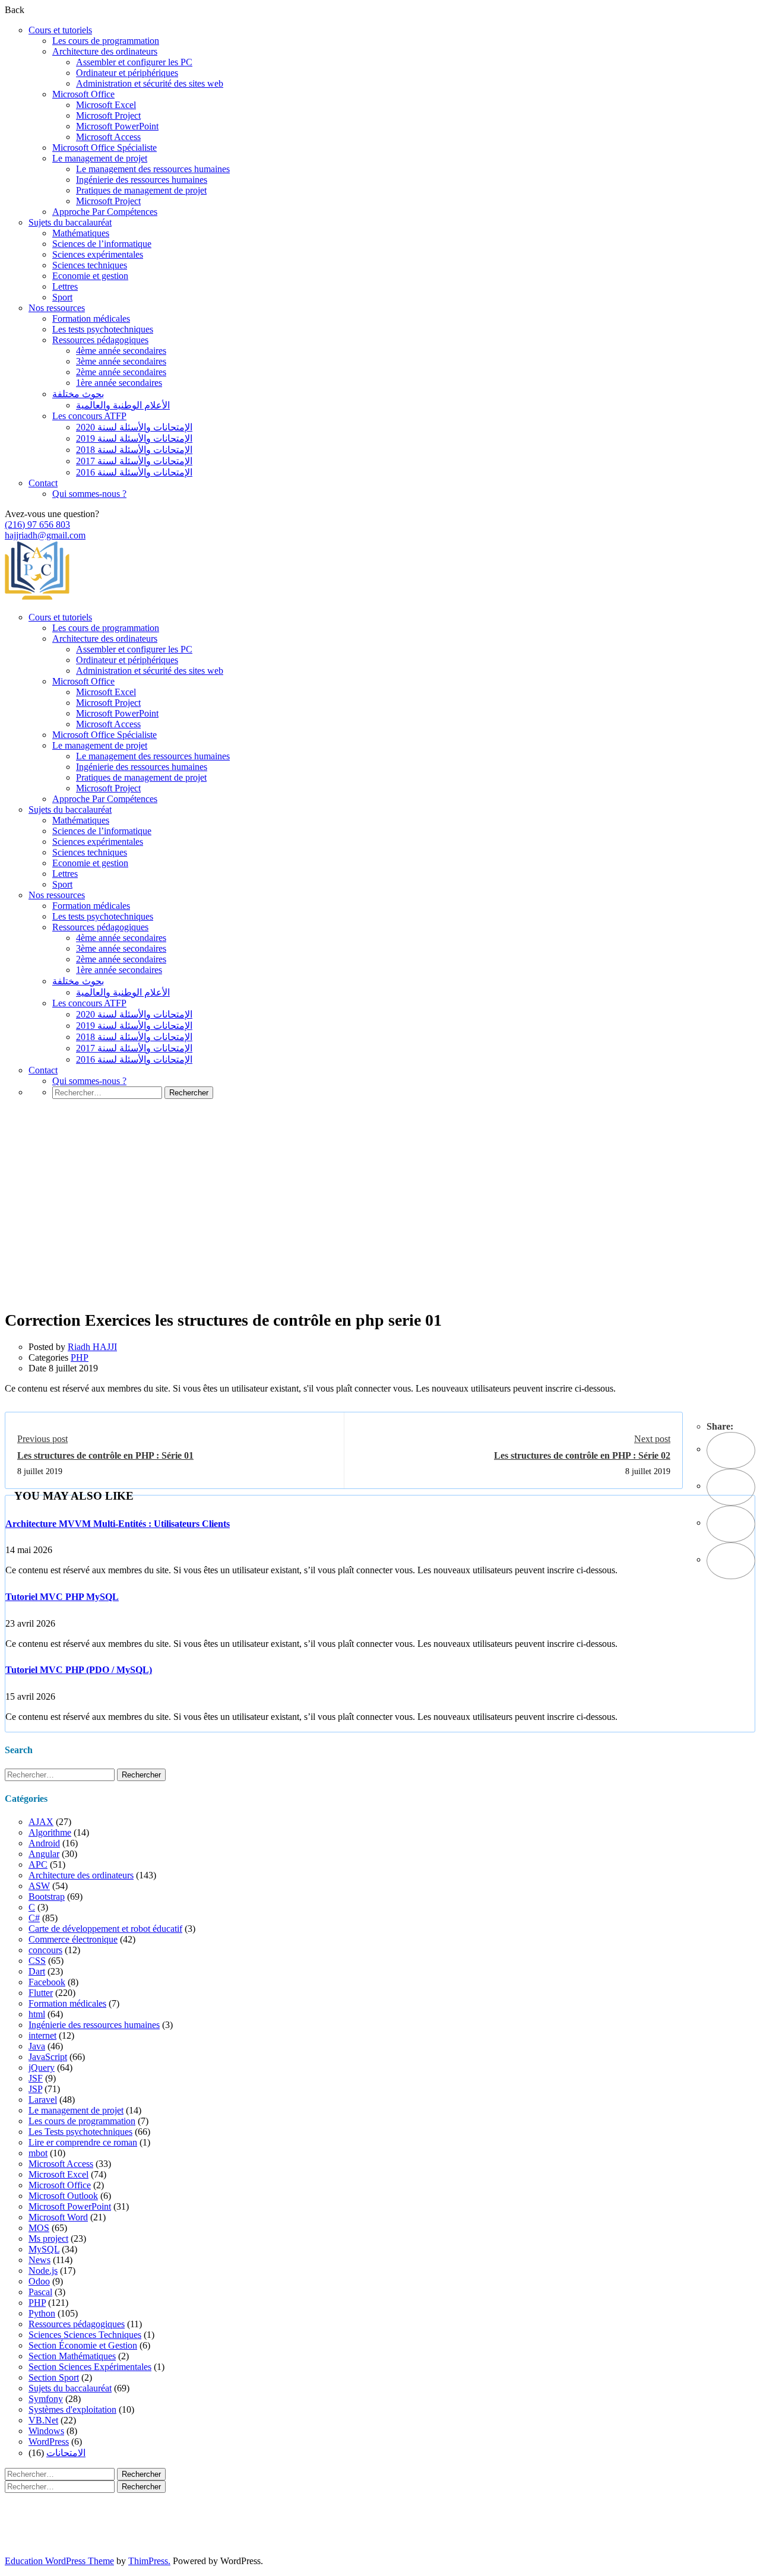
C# (34, 1918)
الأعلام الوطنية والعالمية (123, 405)
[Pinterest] (731, 1524)
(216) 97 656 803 (37, 525)
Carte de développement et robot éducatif (105, 1929)
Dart (37, 1971)
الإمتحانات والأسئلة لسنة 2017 (134, 461)
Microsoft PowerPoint (117, 126)
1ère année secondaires (119, 383)
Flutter (41, 1993)
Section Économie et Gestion (83, 2345)
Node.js (43, 2271)
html (37, 2014)
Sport (62, 297)
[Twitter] (731, 1487)
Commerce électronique (73, 1939)
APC (38, 1864)
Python (42, 2313)
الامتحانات (66, 2453)
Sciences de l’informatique (102, 244)
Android (44, 1843)
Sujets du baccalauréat (70, 222)
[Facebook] (731, 1450)
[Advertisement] (380, 1222)
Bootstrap (47, 1897)
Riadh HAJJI (92, 1347)
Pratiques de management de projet (141, 190)
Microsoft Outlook (63, 2196)
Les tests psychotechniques (103, 329)
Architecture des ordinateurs (105, 51)
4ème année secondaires (121, 351)
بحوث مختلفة (78, 394)
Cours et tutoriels (60, 30)
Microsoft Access (108, 137)
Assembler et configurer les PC (134, 62)
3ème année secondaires (121, 361)
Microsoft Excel (106, 105)
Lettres (65, 286)
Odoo (39, 2281)
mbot (38, 2153)
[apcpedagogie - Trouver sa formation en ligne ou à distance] (37, 597)
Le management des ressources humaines (153, 169)
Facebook (47, 1982)
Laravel (43, 2100)
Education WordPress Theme (59, 2561)
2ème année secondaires (121, 372)
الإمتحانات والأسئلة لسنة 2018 (134, 450)
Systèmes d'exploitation (72, 2409)
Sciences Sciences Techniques (85, 2335)
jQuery (42, 2068)
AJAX (41, 1822)
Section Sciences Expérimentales (90, 2367)
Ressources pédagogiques (100, 340)
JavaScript (48, 2057)
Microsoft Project (108, 115)
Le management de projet (100, 158)
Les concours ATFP (89, 416)
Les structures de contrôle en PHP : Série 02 (582, 1455)
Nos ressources (57, 308)
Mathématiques (81, 233)
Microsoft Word (58, 2217)
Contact (43, 483)
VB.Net (43, 2420)
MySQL (44, 2249)
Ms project (48, 2238)
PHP (80, 1357)
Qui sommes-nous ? (89, 494)
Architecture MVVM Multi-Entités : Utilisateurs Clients (118, 1524)
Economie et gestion (90, 276)
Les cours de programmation (106, 41)
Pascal (40, 2292)
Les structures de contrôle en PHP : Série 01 (105, 1455)
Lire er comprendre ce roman (83, 2142)
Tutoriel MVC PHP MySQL (62, 1597)
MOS (39, 2228)
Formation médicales (91, 319)
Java (37, 2046)
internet (42, 2035)
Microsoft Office (83, 94)
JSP (35, 2089)
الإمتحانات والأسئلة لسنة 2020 (134, 427)
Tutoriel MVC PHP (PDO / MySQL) (79, 1670)
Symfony (46, 2399)
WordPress (49, 2442)
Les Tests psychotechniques (80, 2132)
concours (45, 1950)
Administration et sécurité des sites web (150, 83)
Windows (46, 2431)
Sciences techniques (90, 265)
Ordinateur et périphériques (127, 73)
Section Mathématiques (72, 2356)
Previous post (42, 1439)
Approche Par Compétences (105, 212)
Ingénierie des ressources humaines (142, 180)
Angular (44, 1854)
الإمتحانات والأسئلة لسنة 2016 (134, 472)
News (39, 2260)
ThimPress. (149, 2561)
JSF (36, 2078)
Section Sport (54, 2377)
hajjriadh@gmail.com (45, 535)
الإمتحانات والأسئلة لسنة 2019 (134, 438)
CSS (37, 1961)
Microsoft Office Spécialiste (104, 148)
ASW (39, 1886)
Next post (652, 1439)
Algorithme (50, 1832)
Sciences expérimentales (98, 254)
